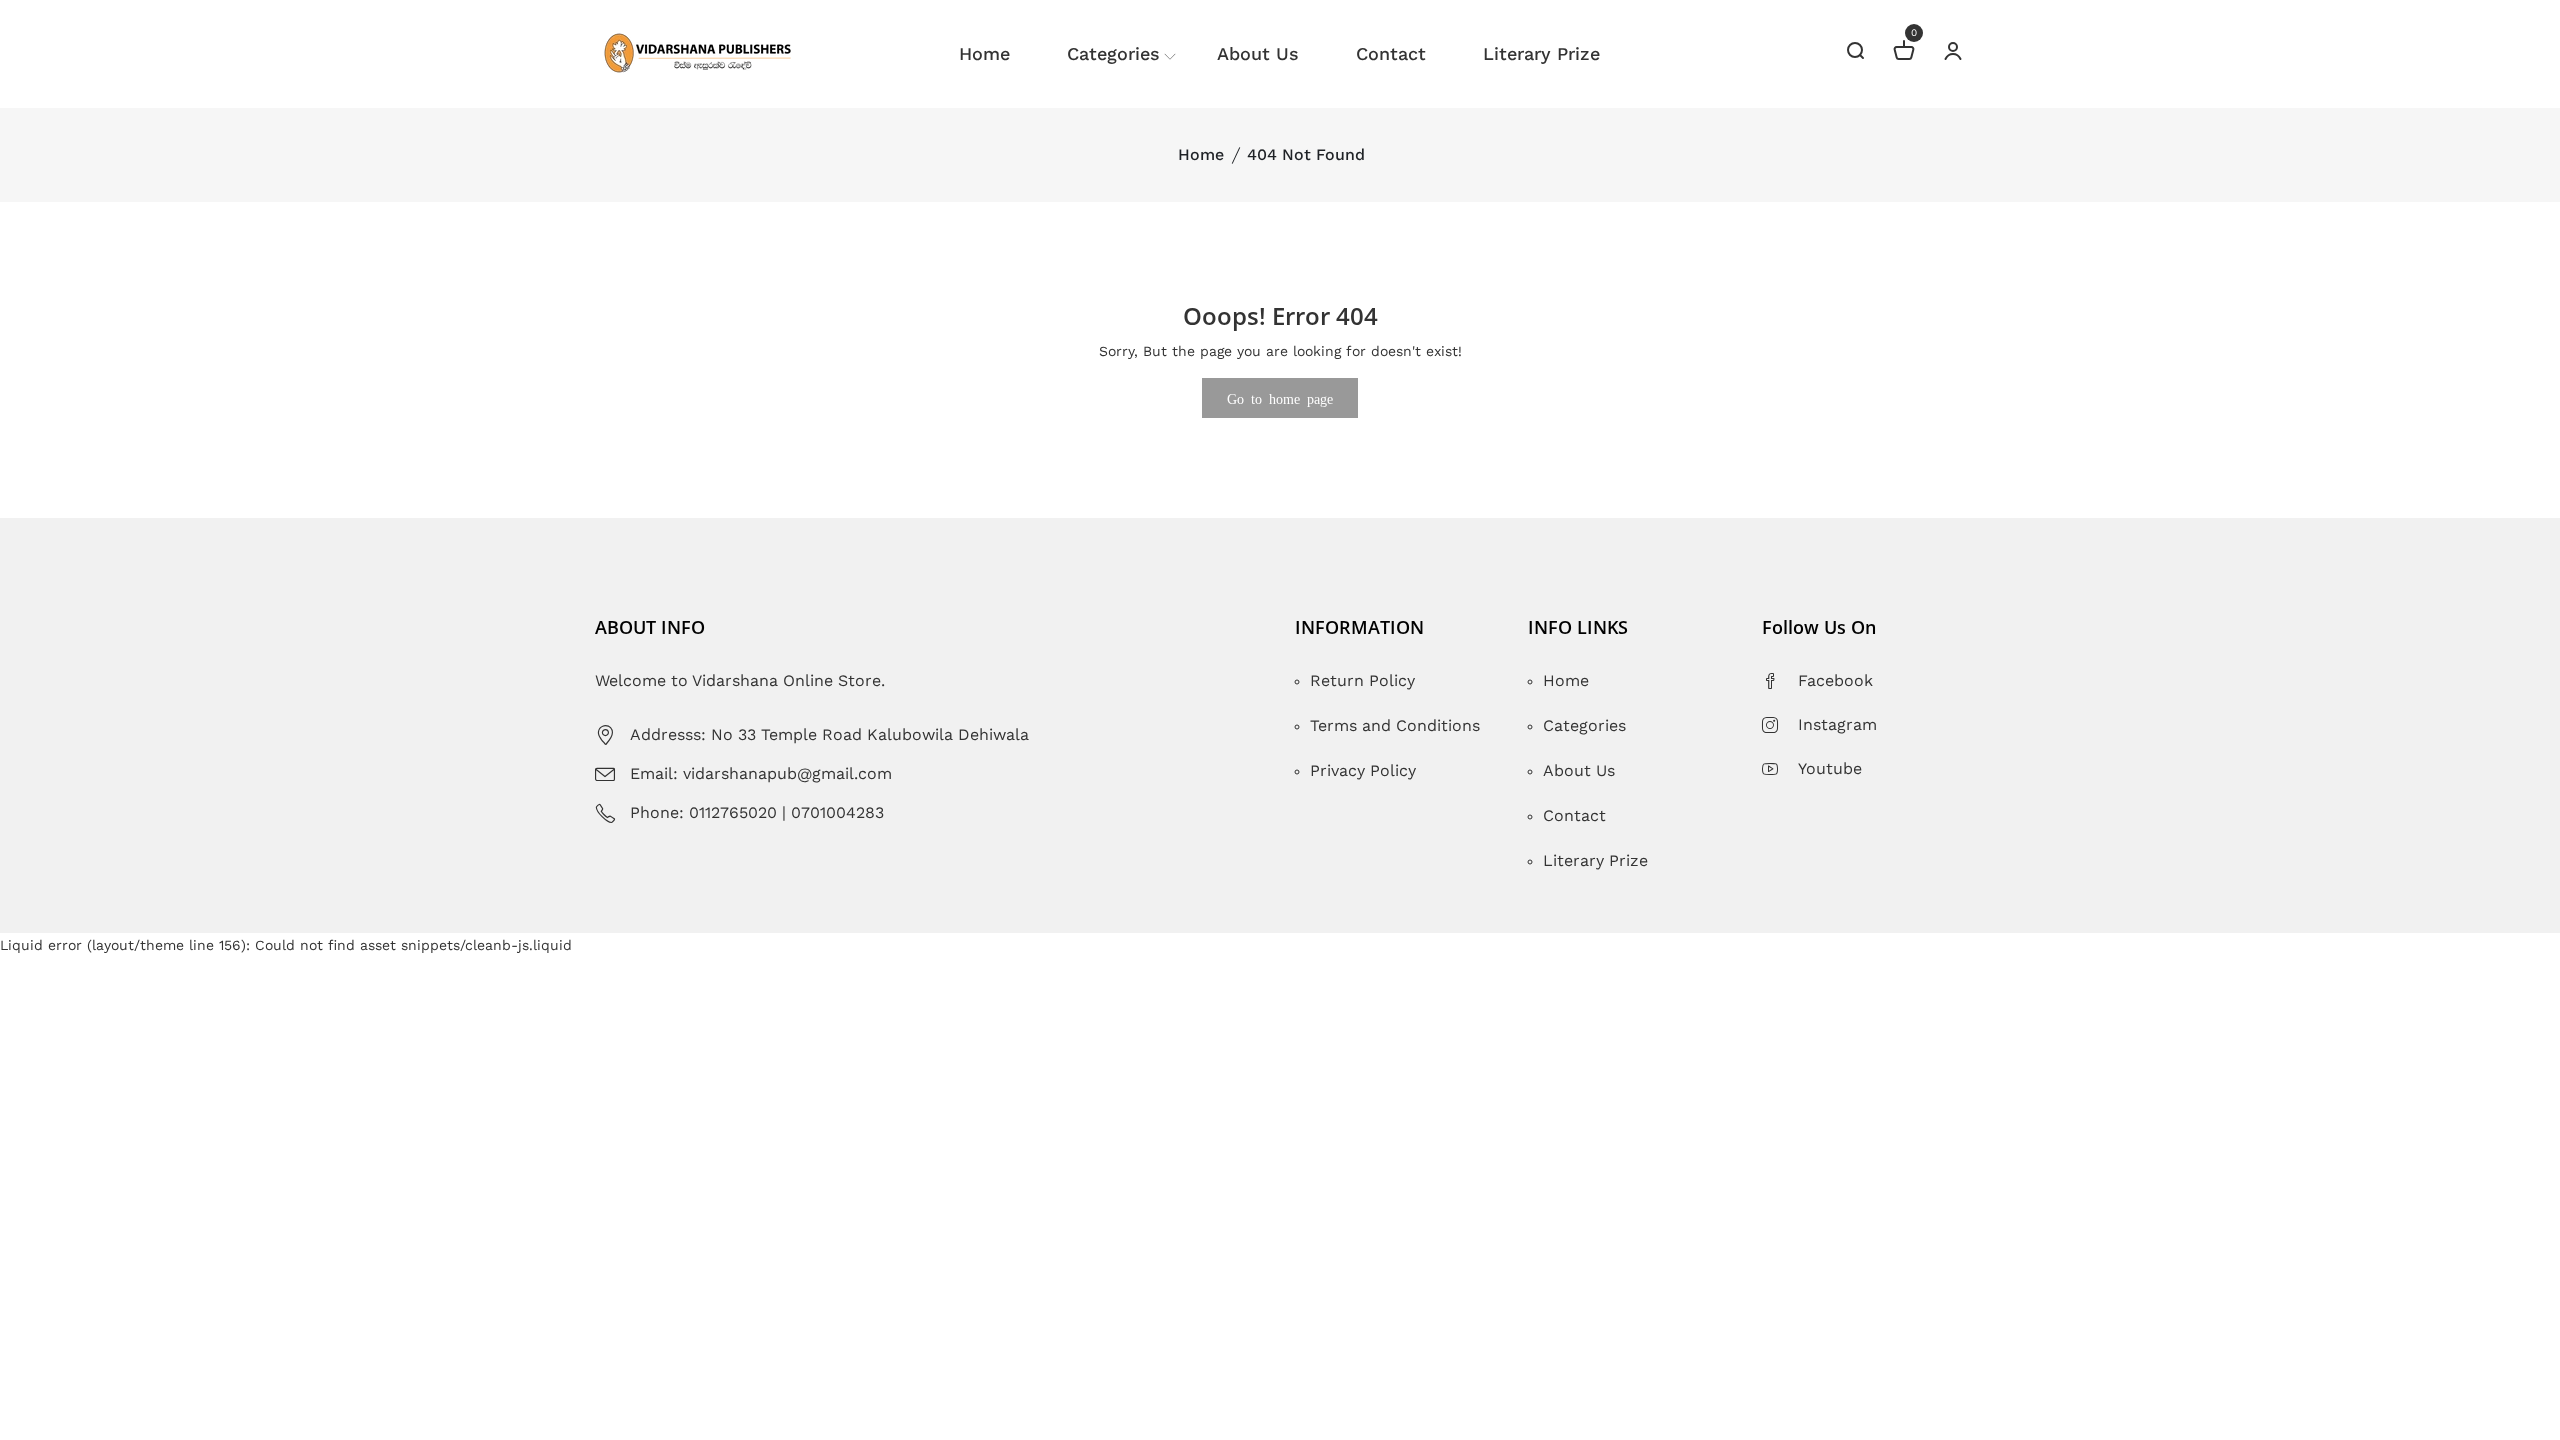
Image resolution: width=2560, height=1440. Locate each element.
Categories (1113, 53)
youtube (1830, 768)
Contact (1391, 53)
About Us (1258, 53)
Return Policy (1362, 680)
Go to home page (1280, 398)
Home (984, 53)
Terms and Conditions (1395, 725)
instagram (1837, 724)
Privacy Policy (1363, 770)
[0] (1904, 53)
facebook (1835, 680)
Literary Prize (1541, 53)
